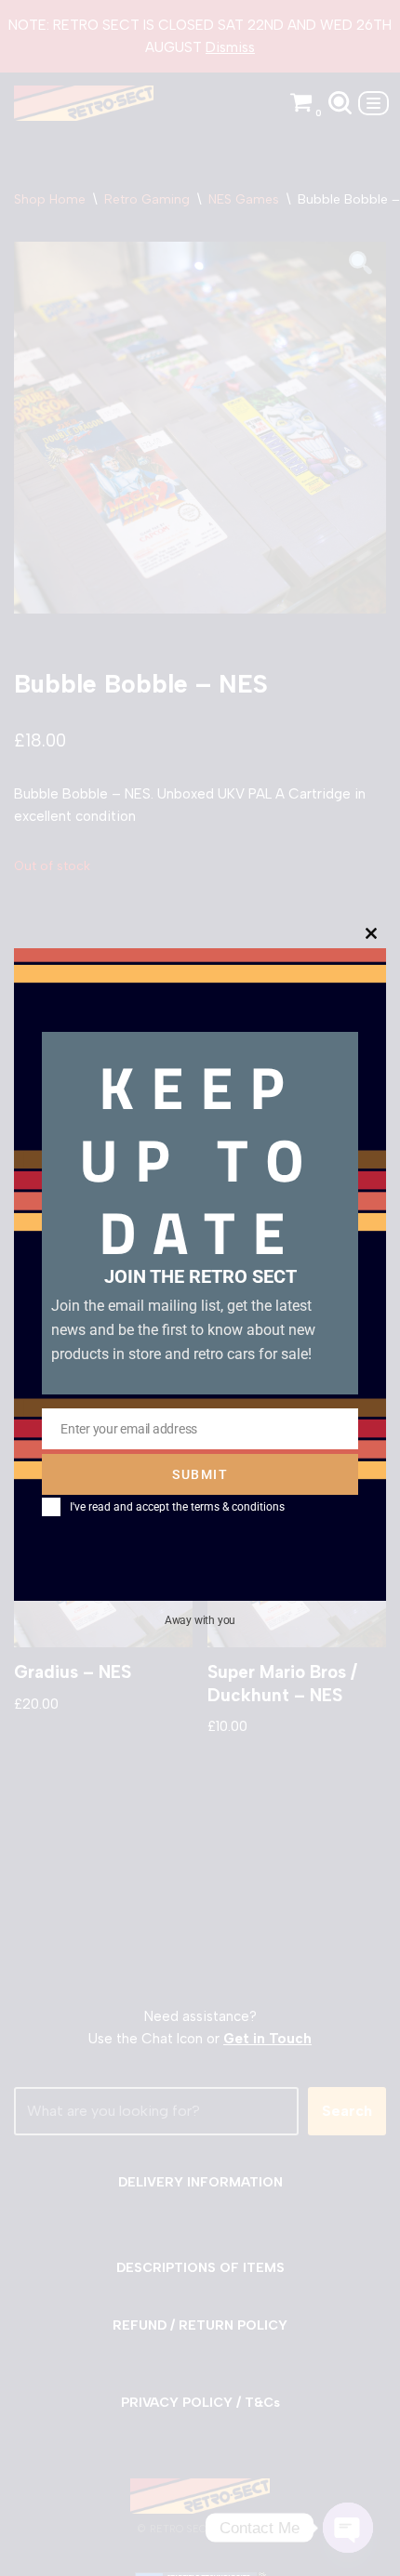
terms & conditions (238, 1507)
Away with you (200, 1620)
